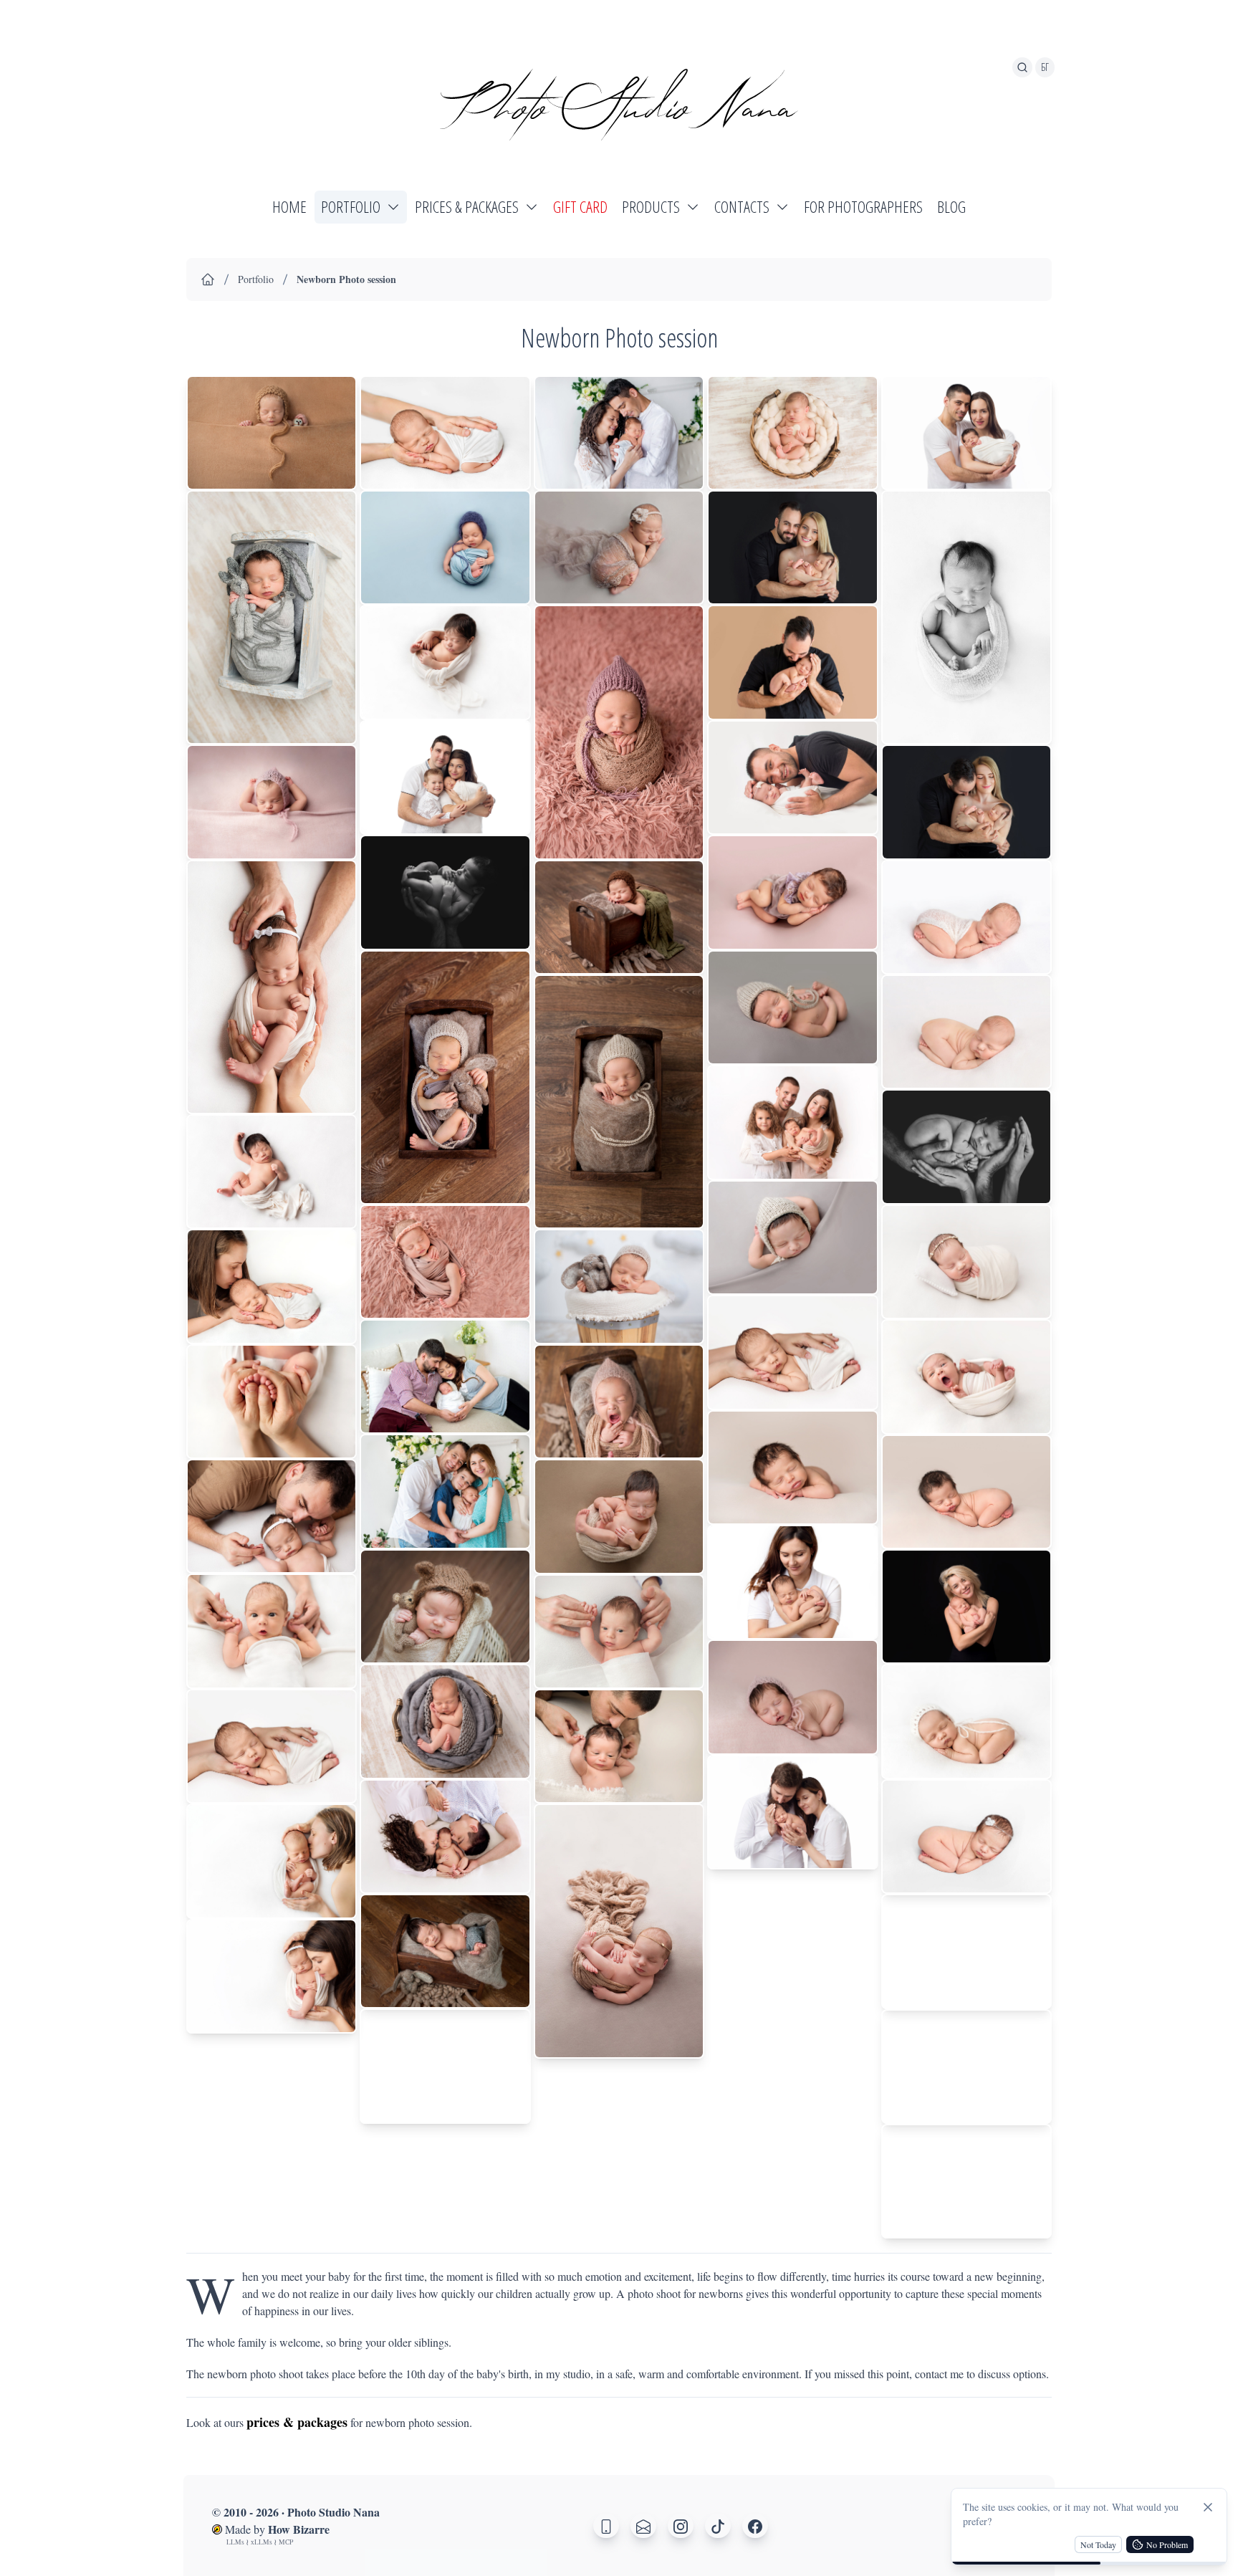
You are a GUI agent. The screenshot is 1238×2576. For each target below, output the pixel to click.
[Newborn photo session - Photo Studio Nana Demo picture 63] (966, 1951)
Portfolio (256, 279)
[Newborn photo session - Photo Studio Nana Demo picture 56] (966, 1147)
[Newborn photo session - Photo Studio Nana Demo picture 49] (792, 1697)
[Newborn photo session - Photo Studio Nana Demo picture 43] (792, 1008)
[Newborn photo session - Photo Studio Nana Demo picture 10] (272, 1746)
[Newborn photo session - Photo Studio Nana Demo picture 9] (272, 1631)
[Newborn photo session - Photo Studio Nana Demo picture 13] (445, 433)
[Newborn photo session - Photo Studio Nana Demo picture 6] (272, 1286)
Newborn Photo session (346, 279)
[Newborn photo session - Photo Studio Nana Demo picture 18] (445, 1077)
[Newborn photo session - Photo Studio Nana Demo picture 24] (445, 1837)
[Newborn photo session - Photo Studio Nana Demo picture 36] (619, 1746)
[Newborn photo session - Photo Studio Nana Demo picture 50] (792, 1813)
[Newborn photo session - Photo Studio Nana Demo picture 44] (792, 1122)
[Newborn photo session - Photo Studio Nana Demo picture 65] (966, 2182)
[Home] (208, 279)
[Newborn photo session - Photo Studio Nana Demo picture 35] (619, 1632)
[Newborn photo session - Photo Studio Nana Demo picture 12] (272, 1976)
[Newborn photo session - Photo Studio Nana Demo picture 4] (272, 987)
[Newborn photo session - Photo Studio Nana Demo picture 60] (966, 1607)
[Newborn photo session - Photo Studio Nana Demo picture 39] (792, 548)
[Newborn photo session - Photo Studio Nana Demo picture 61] (966, 1721)
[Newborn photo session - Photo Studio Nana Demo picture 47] (792, 1467)
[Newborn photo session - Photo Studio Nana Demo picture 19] (445, 1262)
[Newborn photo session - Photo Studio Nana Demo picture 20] (445, 1376)
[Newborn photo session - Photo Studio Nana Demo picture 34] (619, 1516)
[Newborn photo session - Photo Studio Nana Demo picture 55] (966, 1032)
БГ (1045, 67)
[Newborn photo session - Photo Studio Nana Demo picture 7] (272, 1402)
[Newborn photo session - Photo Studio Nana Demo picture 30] (619, 917)
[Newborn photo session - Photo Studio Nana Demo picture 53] (966, 802)
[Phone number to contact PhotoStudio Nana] (606, 2526)
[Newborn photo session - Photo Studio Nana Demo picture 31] (619, 1102)
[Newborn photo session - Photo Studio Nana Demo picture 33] (619, 1402)
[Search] (1022, 67)
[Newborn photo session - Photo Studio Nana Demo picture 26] (445, 2066)
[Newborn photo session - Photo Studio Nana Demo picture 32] (619, 1287)
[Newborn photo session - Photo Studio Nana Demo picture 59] (966, 1492)
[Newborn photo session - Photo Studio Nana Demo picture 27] (619, 433)
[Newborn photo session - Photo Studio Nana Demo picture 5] (272, 1172)
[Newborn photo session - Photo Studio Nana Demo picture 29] (619, 732)
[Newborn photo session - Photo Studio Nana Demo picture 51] (966, 433)
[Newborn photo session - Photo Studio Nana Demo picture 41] (792, 777)
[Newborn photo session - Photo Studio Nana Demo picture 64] (966, 2067)
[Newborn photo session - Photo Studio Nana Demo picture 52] (966, 617)
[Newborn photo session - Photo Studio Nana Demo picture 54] (966, 917)
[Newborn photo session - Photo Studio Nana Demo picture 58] (966, 1376)
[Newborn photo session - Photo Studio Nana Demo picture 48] (792, 1582)
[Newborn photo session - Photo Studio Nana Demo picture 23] (445, 1721)
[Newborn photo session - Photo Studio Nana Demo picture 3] (272, 802)
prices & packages (297, 2422)
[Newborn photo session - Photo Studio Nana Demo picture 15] (445, 662)
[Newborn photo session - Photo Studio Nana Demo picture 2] (272, 617)
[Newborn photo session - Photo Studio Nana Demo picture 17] (445, 892)
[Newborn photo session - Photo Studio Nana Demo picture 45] (792, 1238)
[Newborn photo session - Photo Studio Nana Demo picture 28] (619, 548)
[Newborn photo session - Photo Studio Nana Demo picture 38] (792, 433)
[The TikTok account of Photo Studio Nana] (718, 2526)
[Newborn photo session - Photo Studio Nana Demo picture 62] (966, 1837)
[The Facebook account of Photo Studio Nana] (755, 2526)
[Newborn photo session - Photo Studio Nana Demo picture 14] (445, 547)
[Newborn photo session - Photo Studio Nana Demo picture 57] (966, 1262)
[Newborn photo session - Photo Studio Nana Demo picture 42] (792, 892)
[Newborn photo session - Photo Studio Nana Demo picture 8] (272, 1516)
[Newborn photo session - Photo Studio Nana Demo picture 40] (792, 662)
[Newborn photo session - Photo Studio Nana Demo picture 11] (272, 1861)
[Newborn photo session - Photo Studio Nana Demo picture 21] (445, 1492)
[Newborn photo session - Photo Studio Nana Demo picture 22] (445, 1607)
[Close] (1208, 2507)
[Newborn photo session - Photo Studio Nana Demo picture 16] (445, 778)
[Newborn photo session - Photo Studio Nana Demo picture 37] (619, 1931)
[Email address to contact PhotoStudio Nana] (643, 2526)
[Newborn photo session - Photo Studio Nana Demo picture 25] (445, 1951)
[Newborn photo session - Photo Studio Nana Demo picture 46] (792, 1352)
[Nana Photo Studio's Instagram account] (681, 2526)
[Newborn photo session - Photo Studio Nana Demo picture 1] (272, 433)
